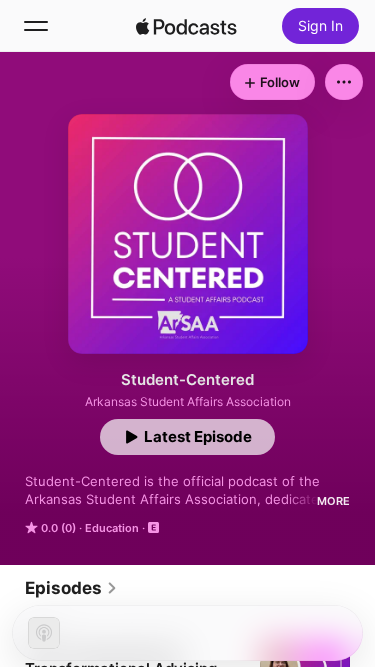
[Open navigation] (36, 26)
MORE (333, 501)
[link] (71, 588)
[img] (187, 26)
